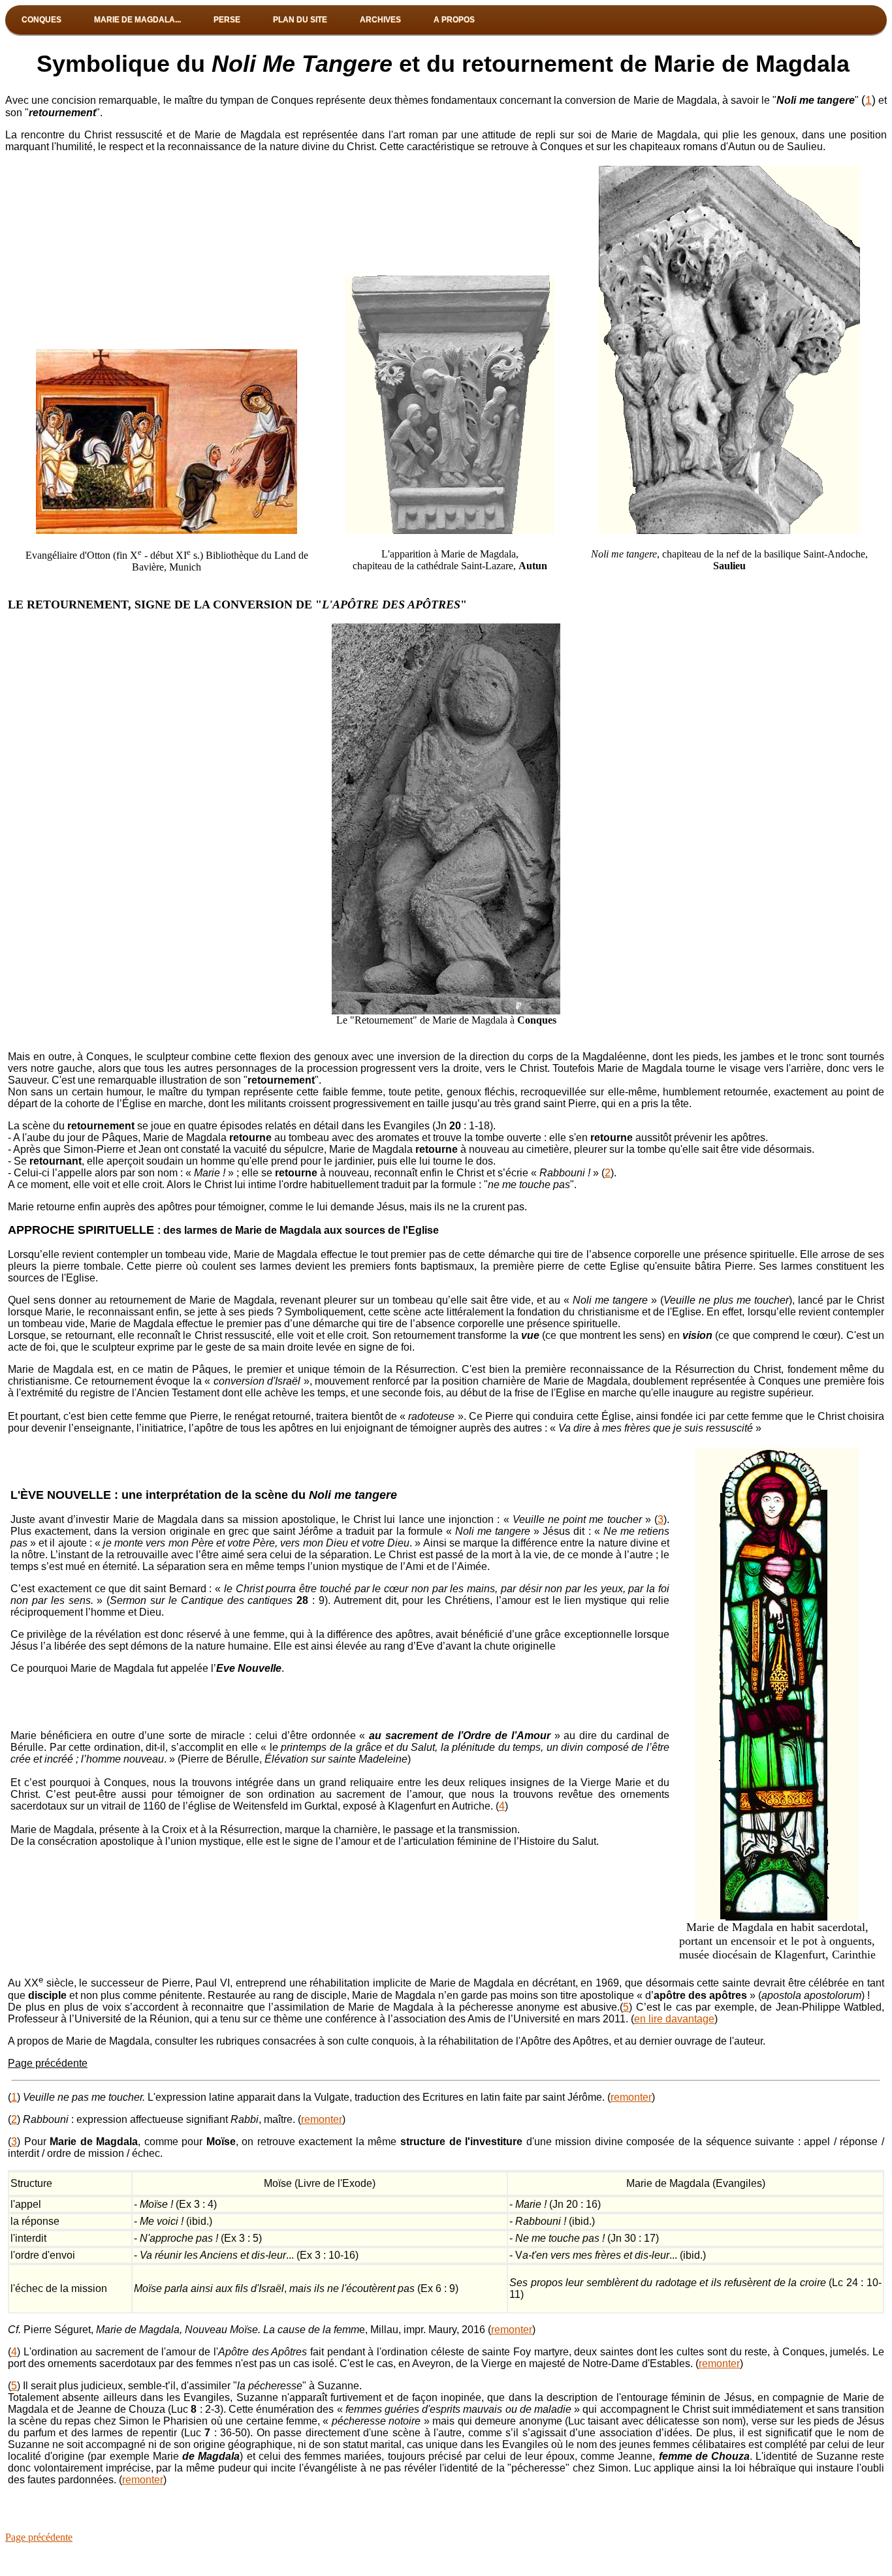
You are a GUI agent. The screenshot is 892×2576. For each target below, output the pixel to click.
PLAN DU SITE (300, 20)
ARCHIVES (380, 20)
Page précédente (48, 2063)
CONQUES (41, 20)
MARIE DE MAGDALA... (137, 20)
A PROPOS (454, 20)
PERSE (227, 20)
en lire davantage (674, 2019)
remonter (631, 2097)
